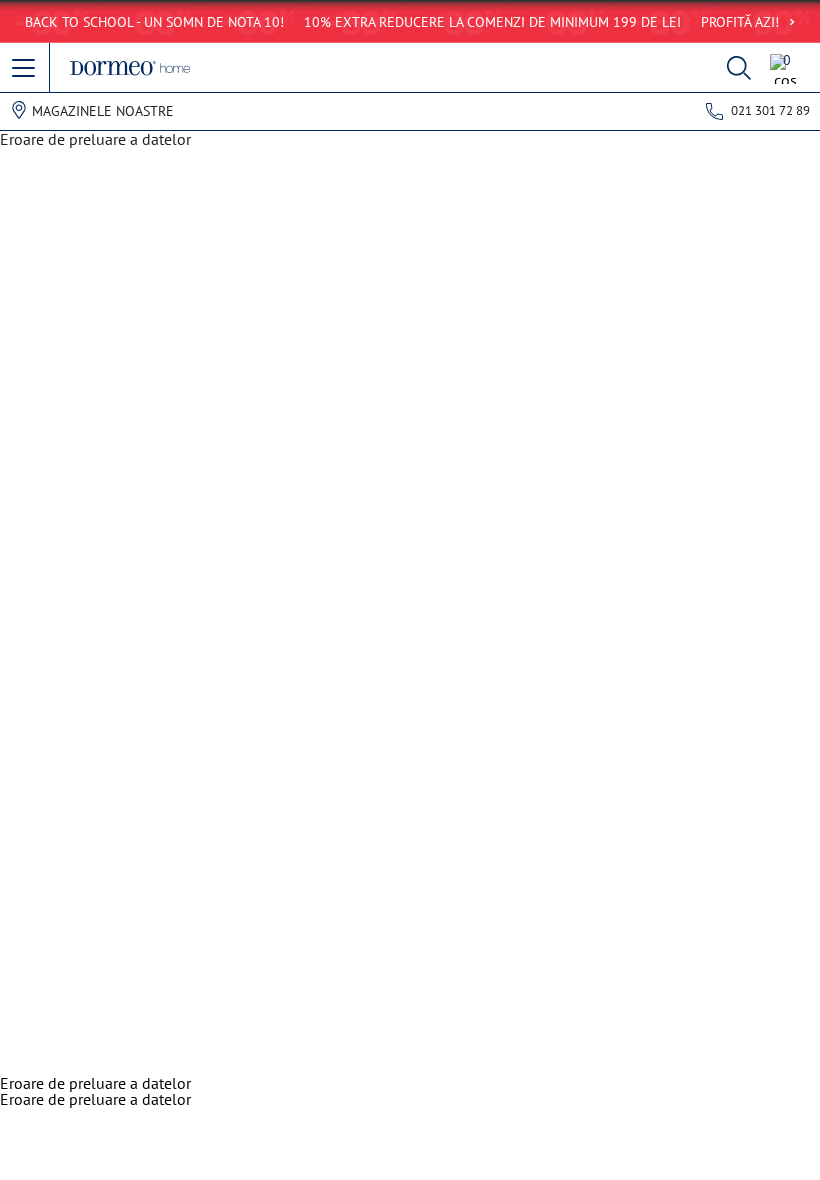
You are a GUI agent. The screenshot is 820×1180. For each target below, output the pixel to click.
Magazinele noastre (103, 111)
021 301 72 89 (770, 110)
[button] (25, 69)
